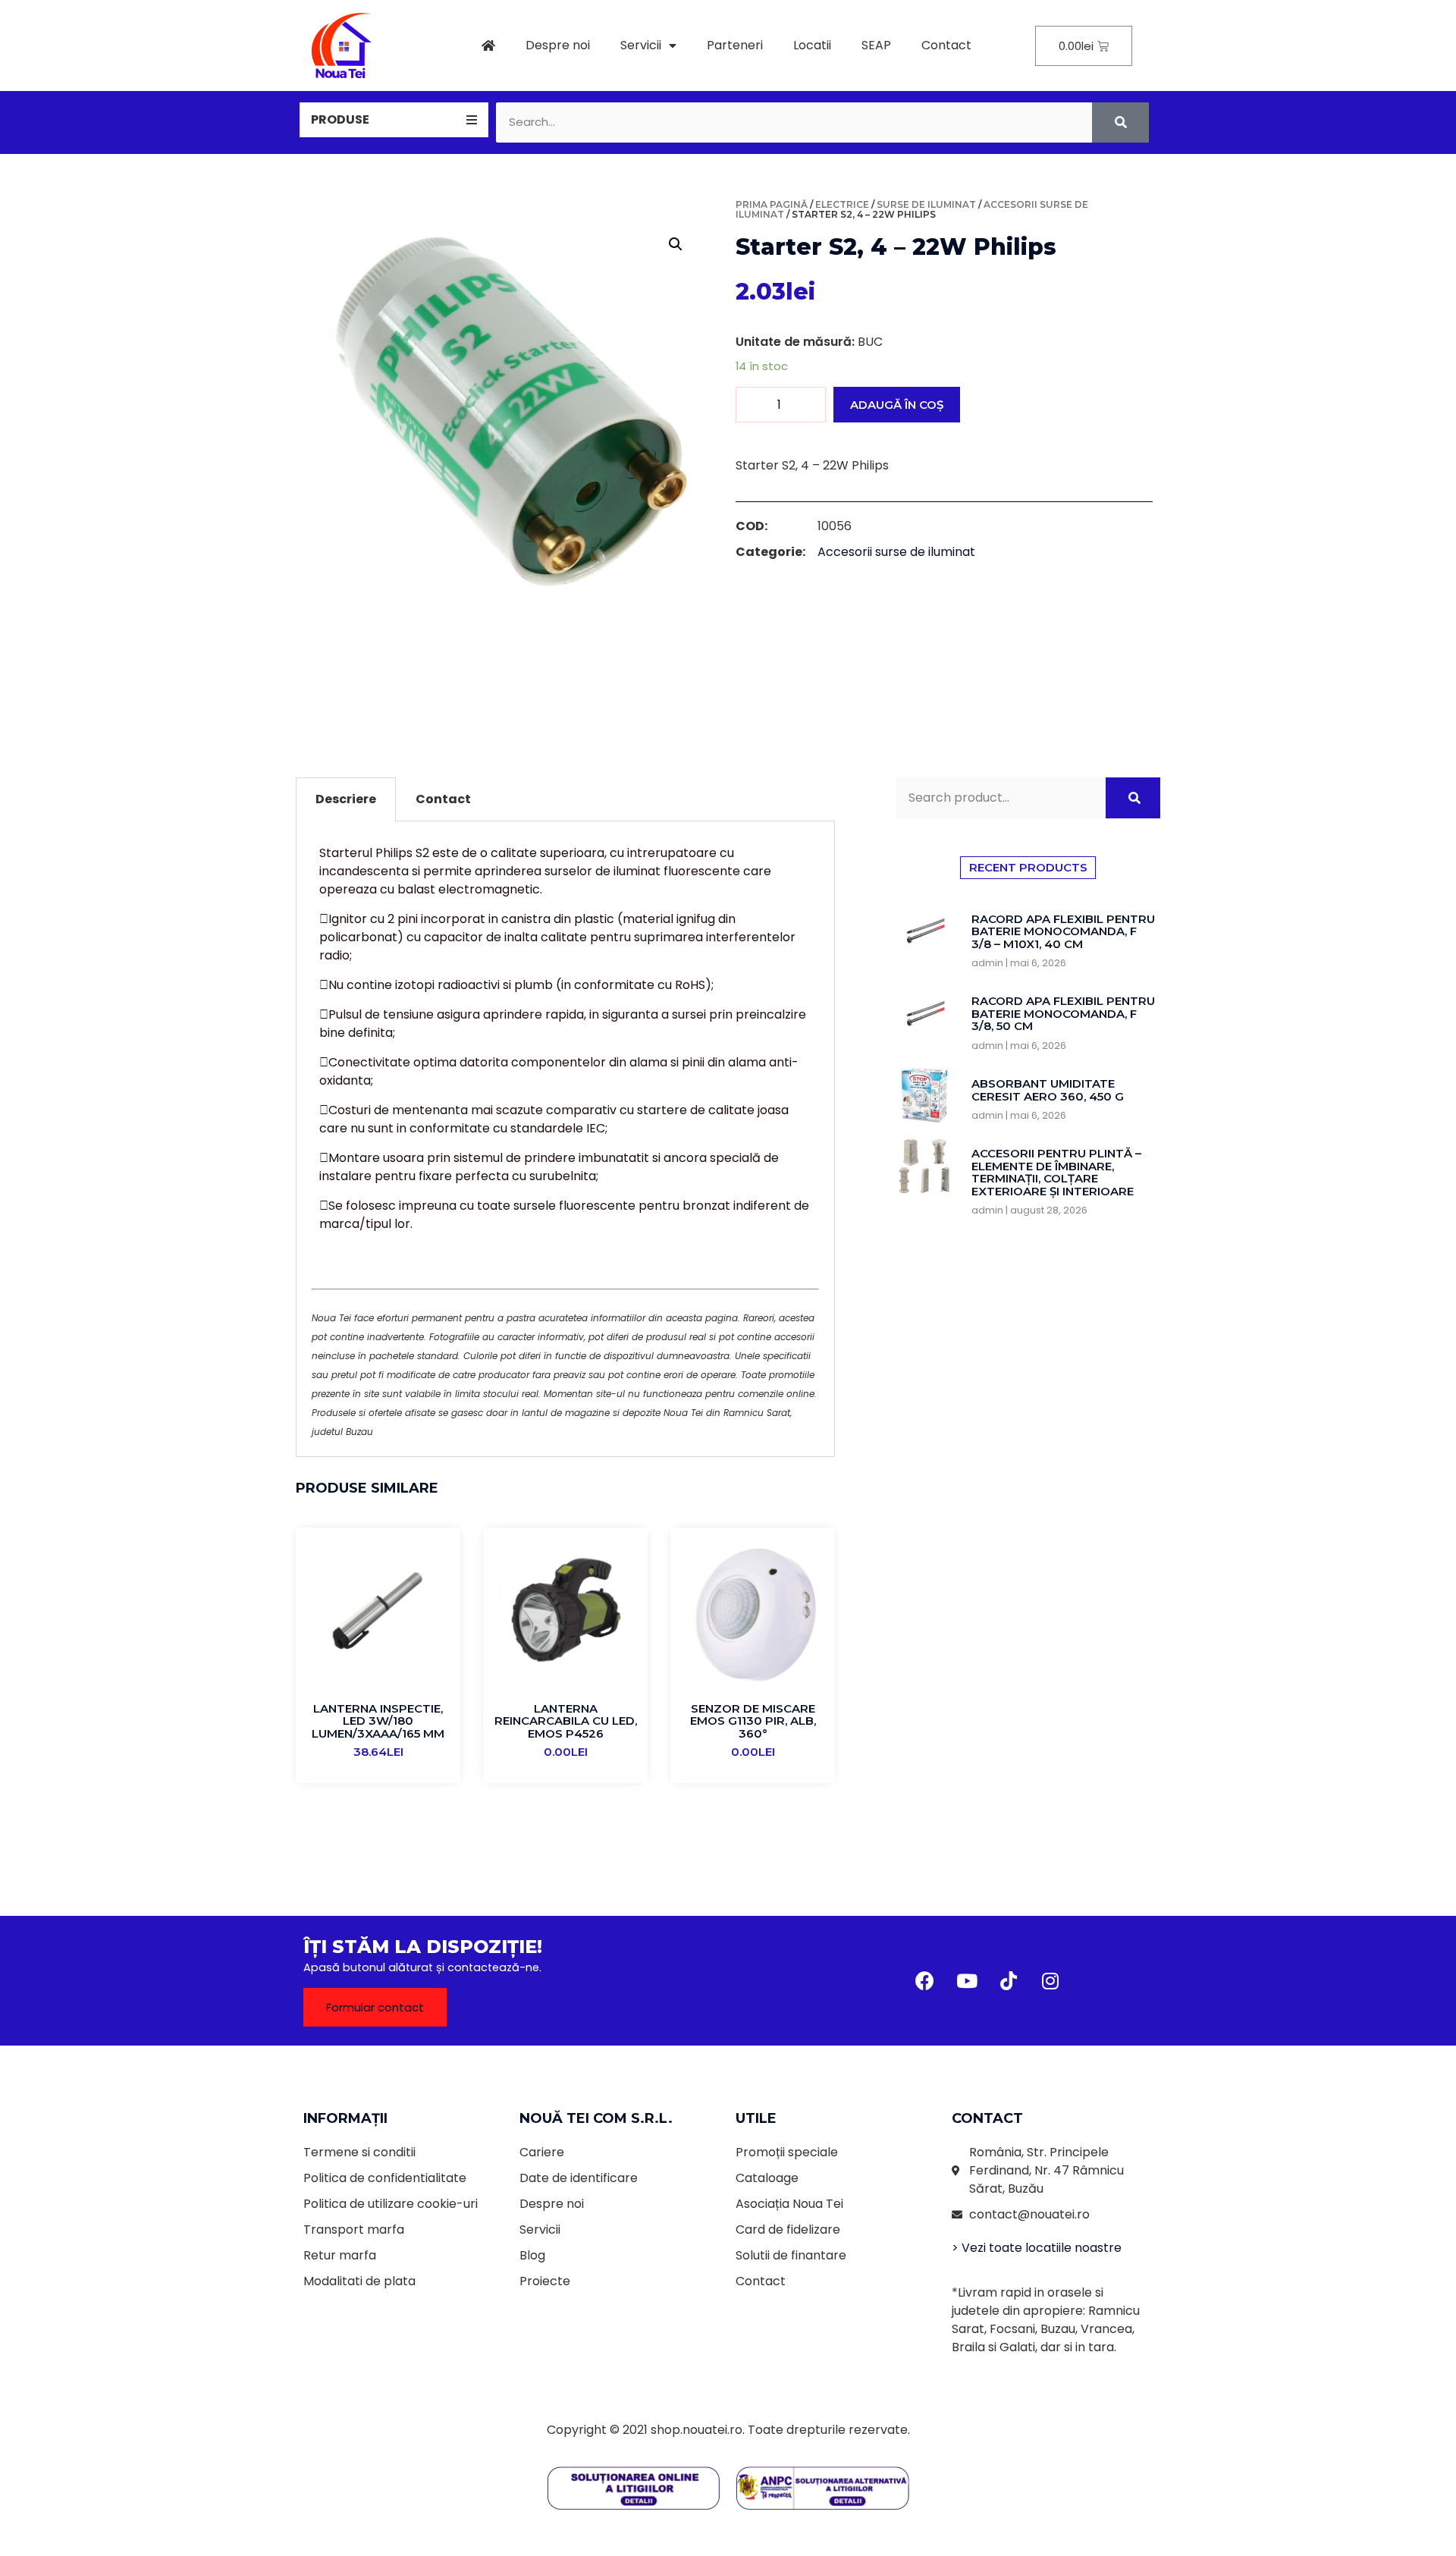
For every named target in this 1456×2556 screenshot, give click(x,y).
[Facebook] (925, 1981)
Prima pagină (772, 204)
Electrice (842, 204)
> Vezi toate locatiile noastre (1037, 2248)
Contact (946, 45)
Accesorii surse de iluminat (896, 552)
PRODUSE (340, 119)
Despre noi (558, 45)
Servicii (641, 45)
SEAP (876, 45)
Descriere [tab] (346, 799)
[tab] (394, 120)
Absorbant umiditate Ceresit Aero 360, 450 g (1048, 1090)
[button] (375, 2007)
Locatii (812, 45)
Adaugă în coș (897, 405)
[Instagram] (1050, 1981)
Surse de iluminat (926, 204)
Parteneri (735, 45)
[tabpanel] (565, 1139)
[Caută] (1120, 122)
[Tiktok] (1009, 1981)
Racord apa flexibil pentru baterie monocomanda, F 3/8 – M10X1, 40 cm (1063, 931)
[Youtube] (967, 1981)
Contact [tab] (443, 799)
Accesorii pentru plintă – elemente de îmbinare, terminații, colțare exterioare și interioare (1056, 1172)
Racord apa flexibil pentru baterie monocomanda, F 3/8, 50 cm (1063, 1013)
